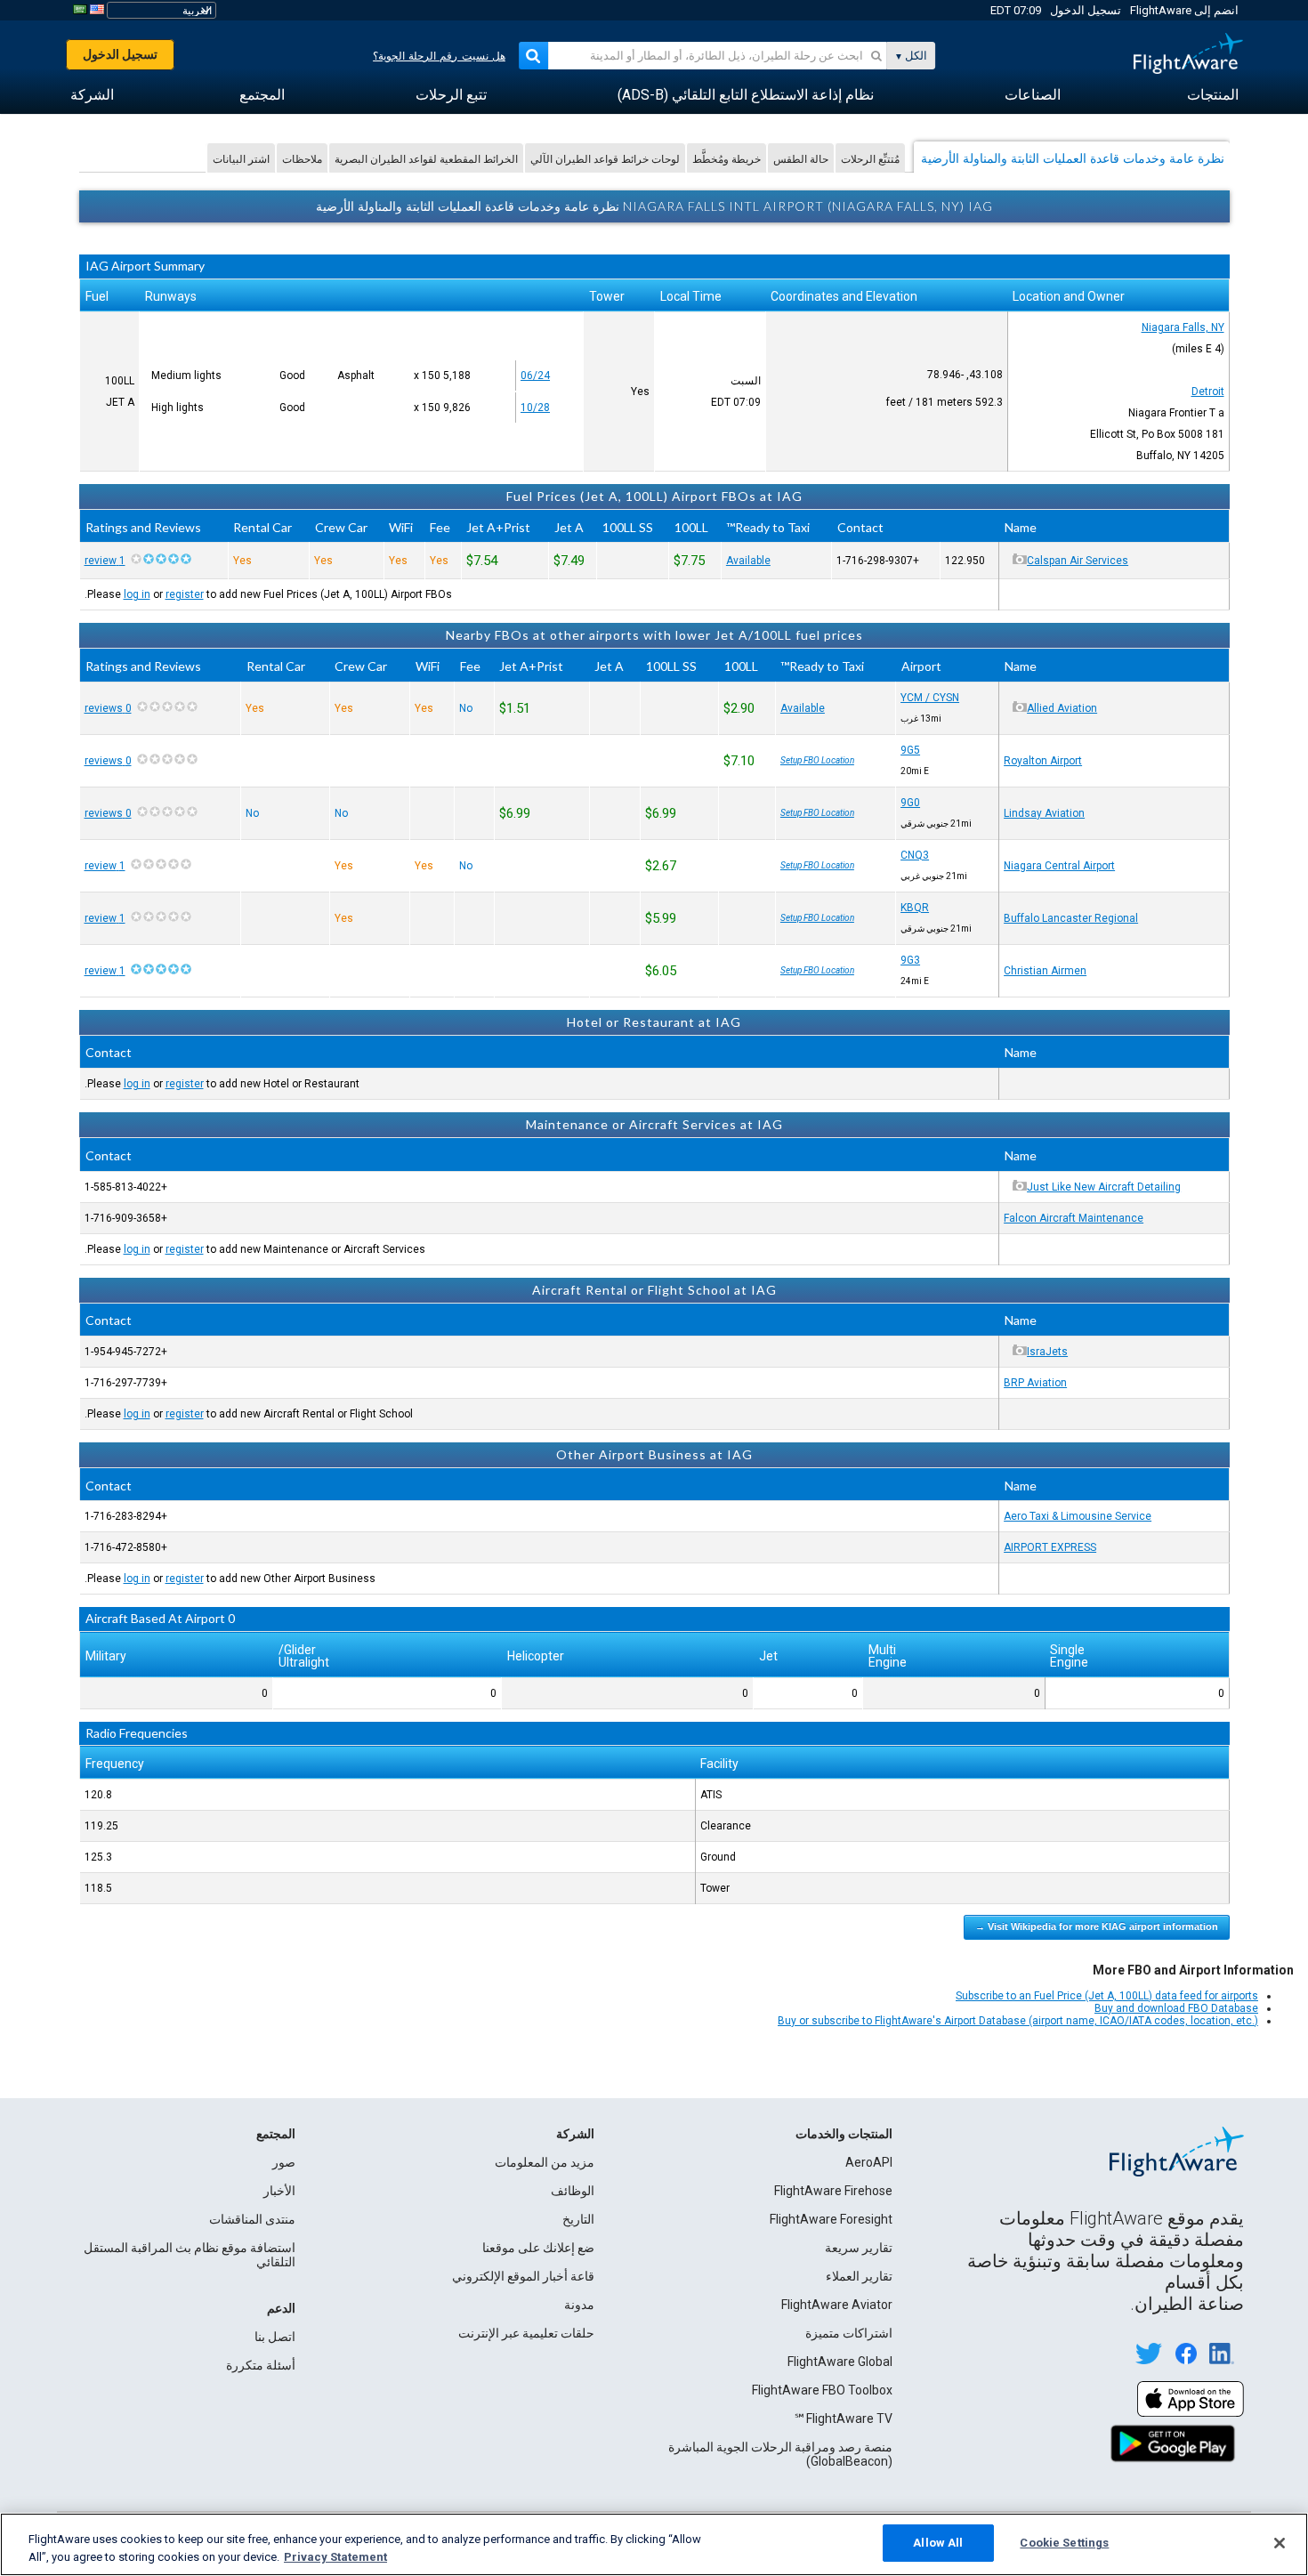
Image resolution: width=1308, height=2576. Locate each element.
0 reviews (108, 708)
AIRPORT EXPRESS (1050, 1547)
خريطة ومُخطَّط (727, 159)
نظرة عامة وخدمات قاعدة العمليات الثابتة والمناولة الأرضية (1073, 158)
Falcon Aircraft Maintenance (1074, 1218)
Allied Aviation (1062, 708)
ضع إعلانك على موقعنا (538, 2248)
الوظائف (573, 2191)
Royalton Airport (1043, 761)
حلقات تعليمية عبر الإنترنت (526, 2333)
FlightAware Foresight (831, 2219)
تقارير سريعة (859, 2248)
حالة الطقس (801, 159)
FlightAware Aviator (837, 2305)
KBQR (915, 908)
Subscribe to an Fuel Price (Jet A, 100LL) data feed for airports (1107, 1996)
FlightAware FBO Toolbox (822, 2390)
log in (137, 594)
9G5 (910, 750)
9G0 (910, 803)
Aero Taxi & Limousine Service (1078, 1516)
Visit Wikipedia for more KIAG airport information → (1097, 1926)
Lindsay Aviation (1044, 813)
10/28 (535, 408)
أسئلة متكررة (261, 2365)
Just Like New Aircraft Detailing (1104, 1187)
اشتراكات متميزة (849, 2333)
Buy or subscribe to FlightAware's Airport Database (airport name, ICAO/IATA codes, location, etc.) (1018, 2021)
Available (748, 561)
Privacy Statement (335, 2557)
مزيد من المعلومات (545, 2162)
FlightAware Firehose (833, 2191)
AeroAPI (869, 2162)
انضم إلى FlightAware (1184, 10)
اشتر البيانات (241, 159)
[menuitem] (1213, 95)
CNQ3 (915, 855)
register (185, 594)
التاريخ (578, 2219)
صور (284, 2162)
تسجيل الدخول (1086, 10)
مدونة (579, 2305)
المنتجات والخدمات (844, 2134)
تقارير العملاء (859, 2276)
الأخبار (279, 2191)
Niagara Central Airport (1059, 866)
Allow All (938, 2543)
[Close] (1280, 2543)
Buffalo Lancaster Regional (1071, 918)
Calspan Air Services (1078, 561)
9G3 (910, 960)
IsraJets (1047, 1352)
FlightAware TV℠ (843, 2419)
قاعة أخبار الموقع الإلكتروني (523, 2276)
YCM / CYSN (930, 698)
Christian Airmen (1045, 971)
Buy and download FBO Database (1176, 2008)
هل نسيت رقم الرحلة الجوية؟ (439, 56)
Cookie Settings (1064, 2543)
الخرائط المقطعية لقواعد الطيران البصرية (426, 159)
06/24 (535, 375)
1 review (105, 561)
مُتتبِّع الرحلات (870, 159)
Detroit (1208, 392)
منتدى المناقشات (252, 2219)
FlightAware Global (840, 2362)
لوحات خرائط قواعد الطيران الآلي (605, 159)
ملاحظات (302, 159)
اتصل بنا (275, 2337)
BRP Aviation (1035, 1383)
